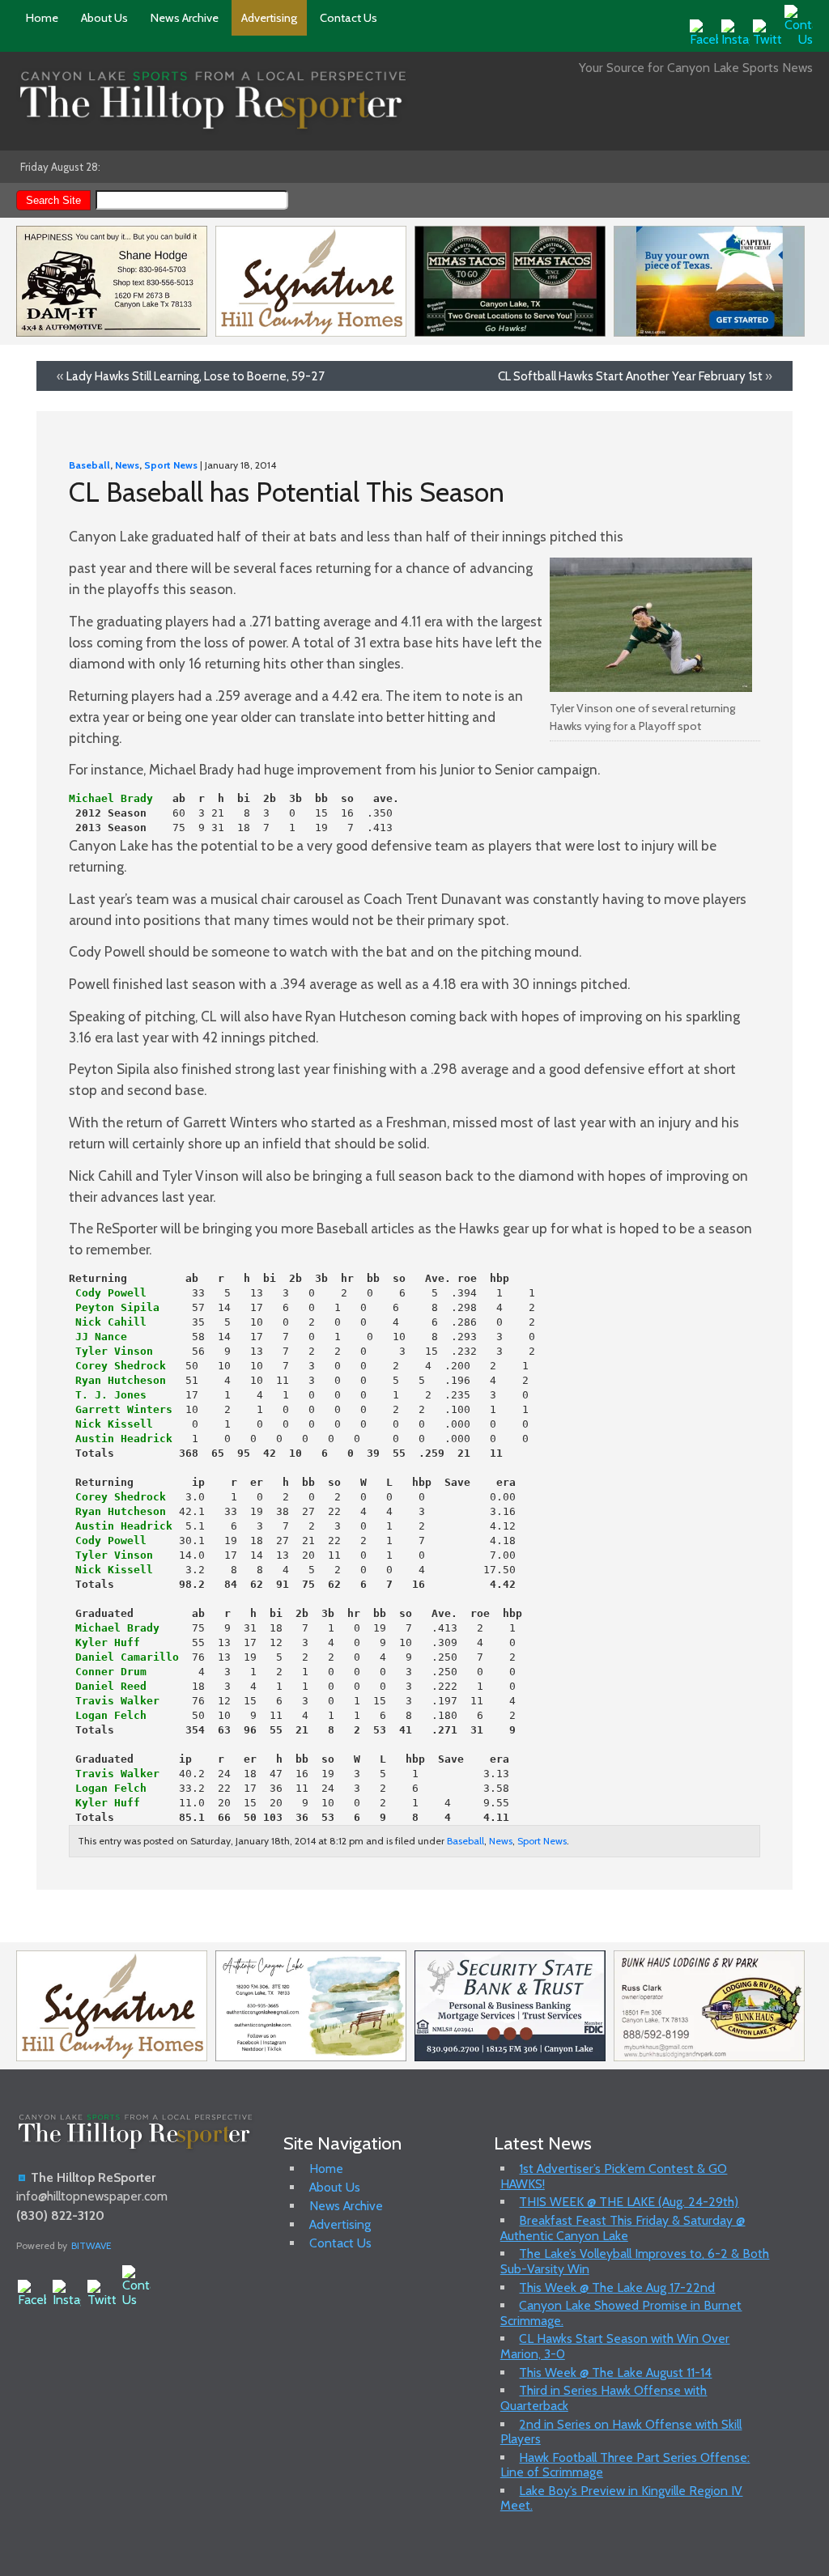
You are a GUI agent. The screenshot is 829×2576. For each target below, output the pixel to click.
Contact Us (349, 18)
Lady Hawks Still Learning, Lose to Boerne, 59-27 (196, 376)
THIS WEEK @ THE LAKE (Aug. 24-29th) (629, 2202)
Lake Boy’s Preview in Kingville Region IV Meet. (622, 2498)
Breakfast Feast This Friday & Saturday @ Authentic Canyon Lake (623, 2228)
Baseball (89, 465)
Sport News (171, 465)
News (127, 465)
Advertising (269, 18)
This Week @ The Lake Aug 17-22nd (617, 2287)
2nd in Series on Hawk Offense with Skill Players (621, 2432)
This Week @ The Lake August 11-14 (615, 2372)
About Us (104, 18)
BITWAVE (91, 2245)
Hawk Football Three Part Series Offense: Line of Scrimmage (625, 2465)
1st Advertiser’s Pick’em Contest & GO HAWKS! (614, 2176)
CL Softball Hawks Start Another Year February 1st (630, 376)
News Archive (185, 18)
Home (42, 18)
